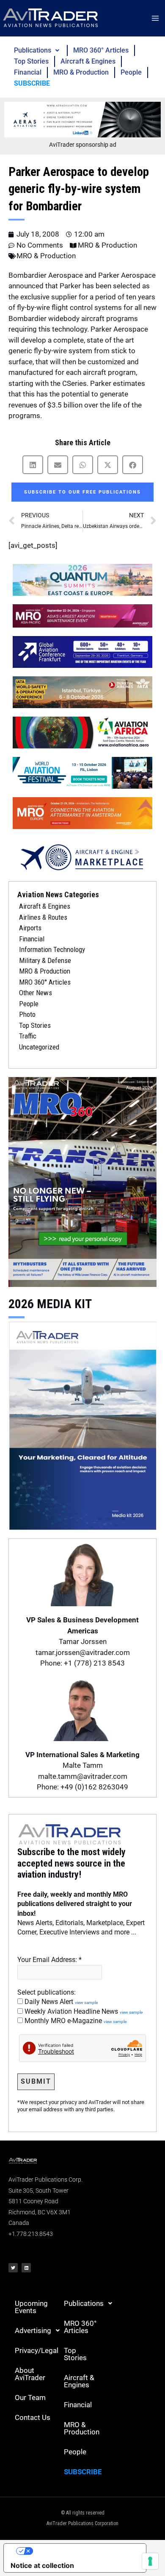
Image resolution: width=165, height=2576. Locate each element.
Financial (28, 72)
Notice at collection (42, 2565)
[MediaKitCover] (82, 1425)
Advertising (33, 2330)
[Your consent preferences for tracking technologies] (150, 2561)
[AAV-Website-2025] (82, 119)
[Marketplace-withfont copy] (82, 857)
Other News (36, 993)
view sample (86, 2002)
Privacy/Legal (36, 2350)
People (131, 72)
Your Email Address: (49, 1960)
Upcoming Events (31, 2307)
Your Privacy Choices (83, 2551)
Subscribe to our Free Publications (82, 492)
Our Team (30, 2397)
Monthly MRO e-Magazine (75, 2021)
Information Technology (52, 949)
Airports (30, 928)
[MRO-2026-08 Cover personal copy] (82, 1181)
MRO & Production (81, 72)
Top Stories (31, 61)
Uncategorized (39, 1047)
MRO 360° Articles (101, 50)
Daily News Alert (60, 2002)
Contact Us (33, 2417)
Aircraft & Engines (88, 61)
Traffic (28, 1036)
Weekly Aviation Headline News (83, 2011)
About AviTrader (30, 2374)
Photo (27, 1014)
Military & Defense (45, 960)
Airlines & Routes (43, 917)
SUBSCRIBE (32, 83)
